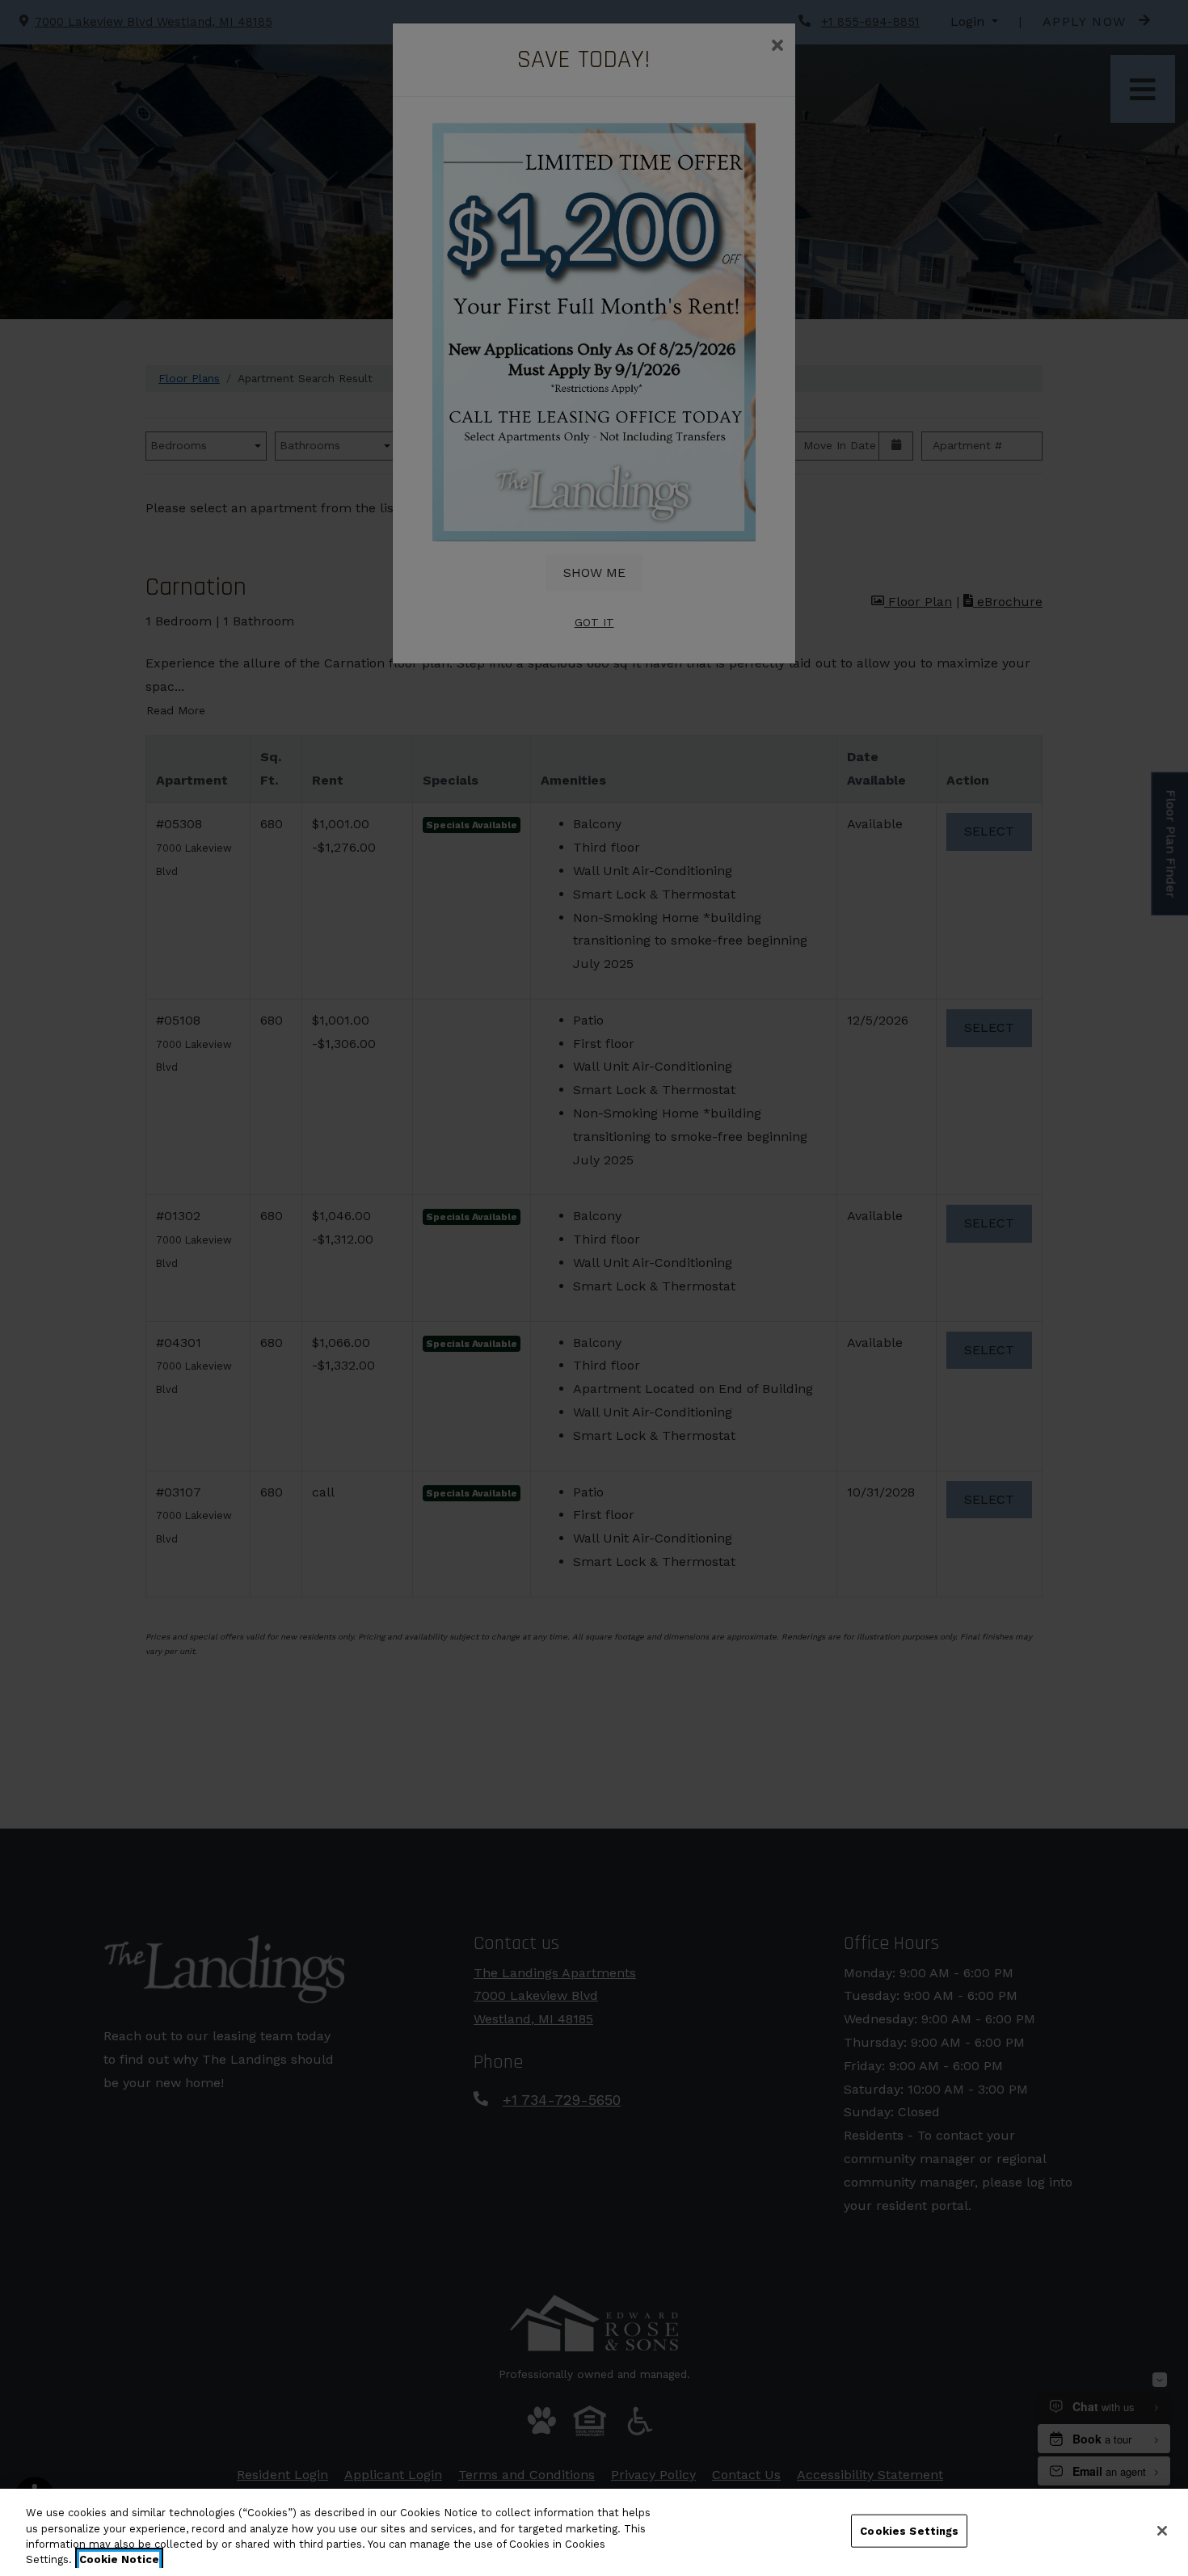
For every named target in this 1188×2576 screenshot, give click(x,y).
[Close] (1162, 2531)
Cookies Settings (909, 2531)
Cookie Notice (119, 2559)
